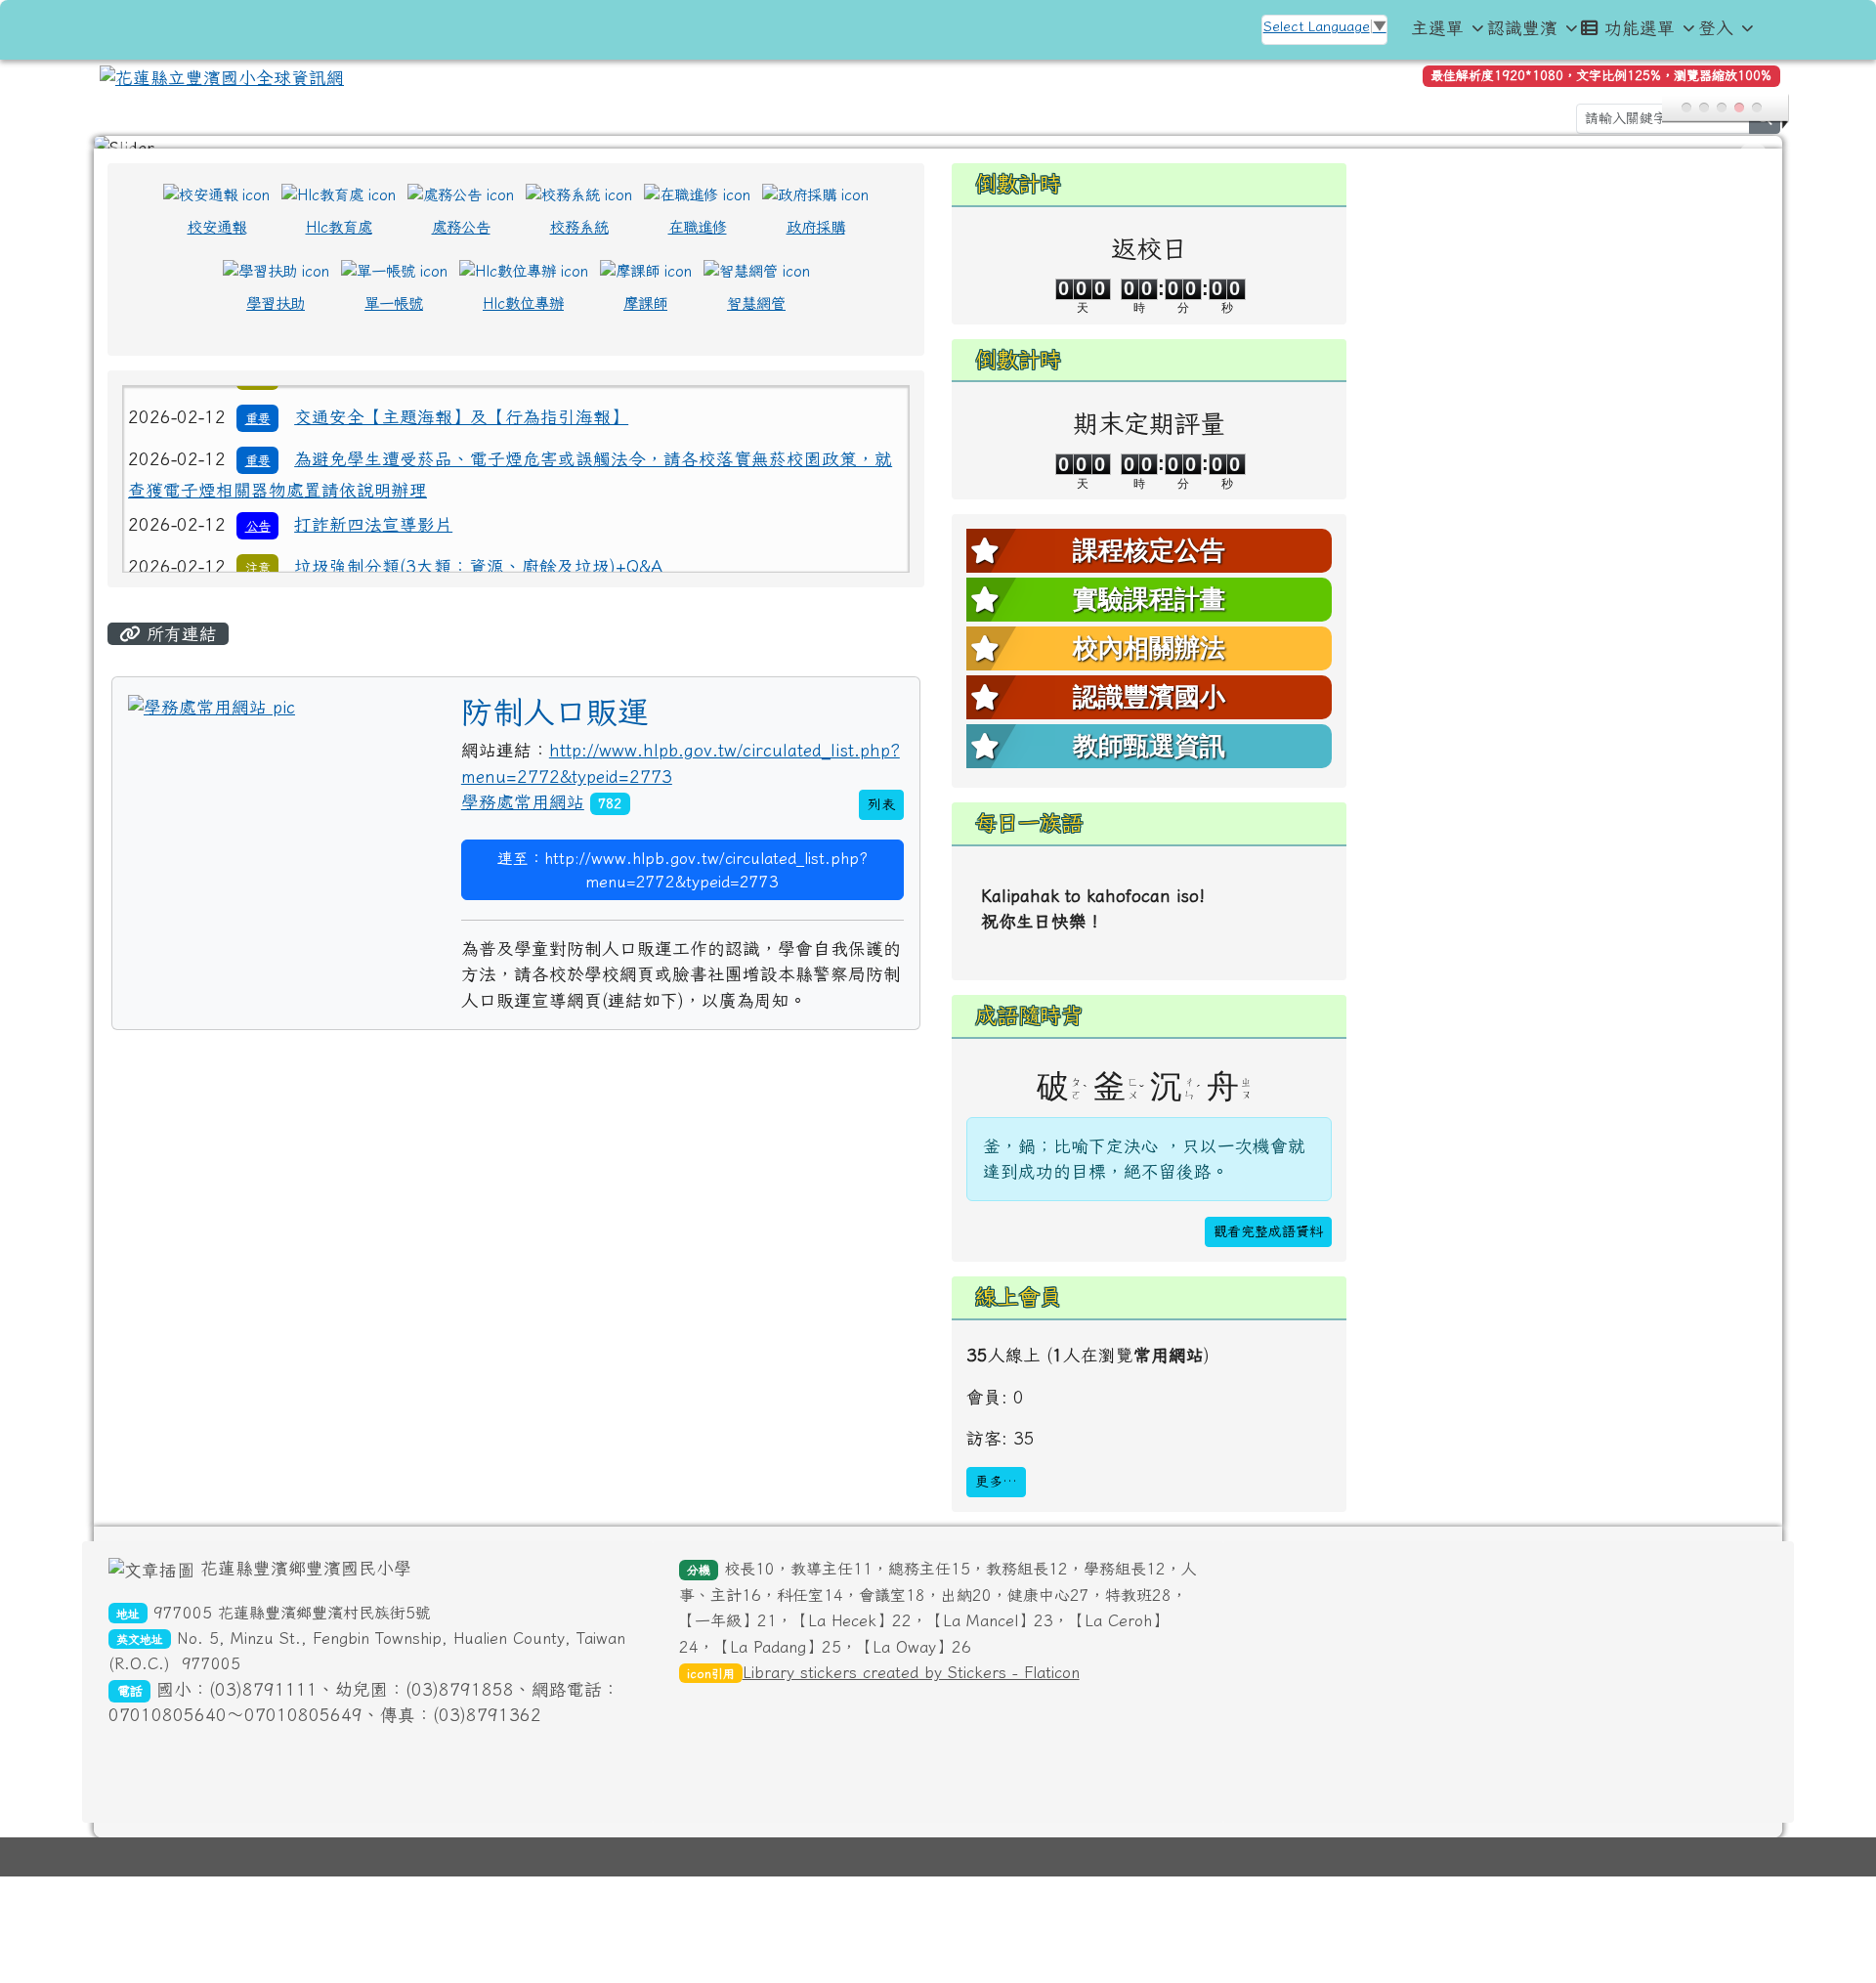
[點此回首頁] (938, 149)
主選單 (1437, 28)
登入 (1716, 28)
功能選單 (1640, 28)
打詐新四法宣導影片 (373, 492)
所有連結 (179, 647)
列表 (881, 817)
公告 (258, 494)
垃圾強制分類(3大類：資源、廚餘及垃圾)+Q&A (478, 534)
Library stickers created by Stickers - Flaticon (911, 1685)
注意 (258, 536)
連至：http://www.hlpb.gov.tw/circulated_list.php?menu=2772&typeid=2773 (682, 883)
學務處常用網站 (523, 815)
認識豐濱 (1522, 28)
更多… (996, 1494)
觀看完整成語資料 (1268, 1244)
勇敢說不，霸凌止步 (373, 575)
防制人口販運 (555, 724)
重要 (258, 428)
